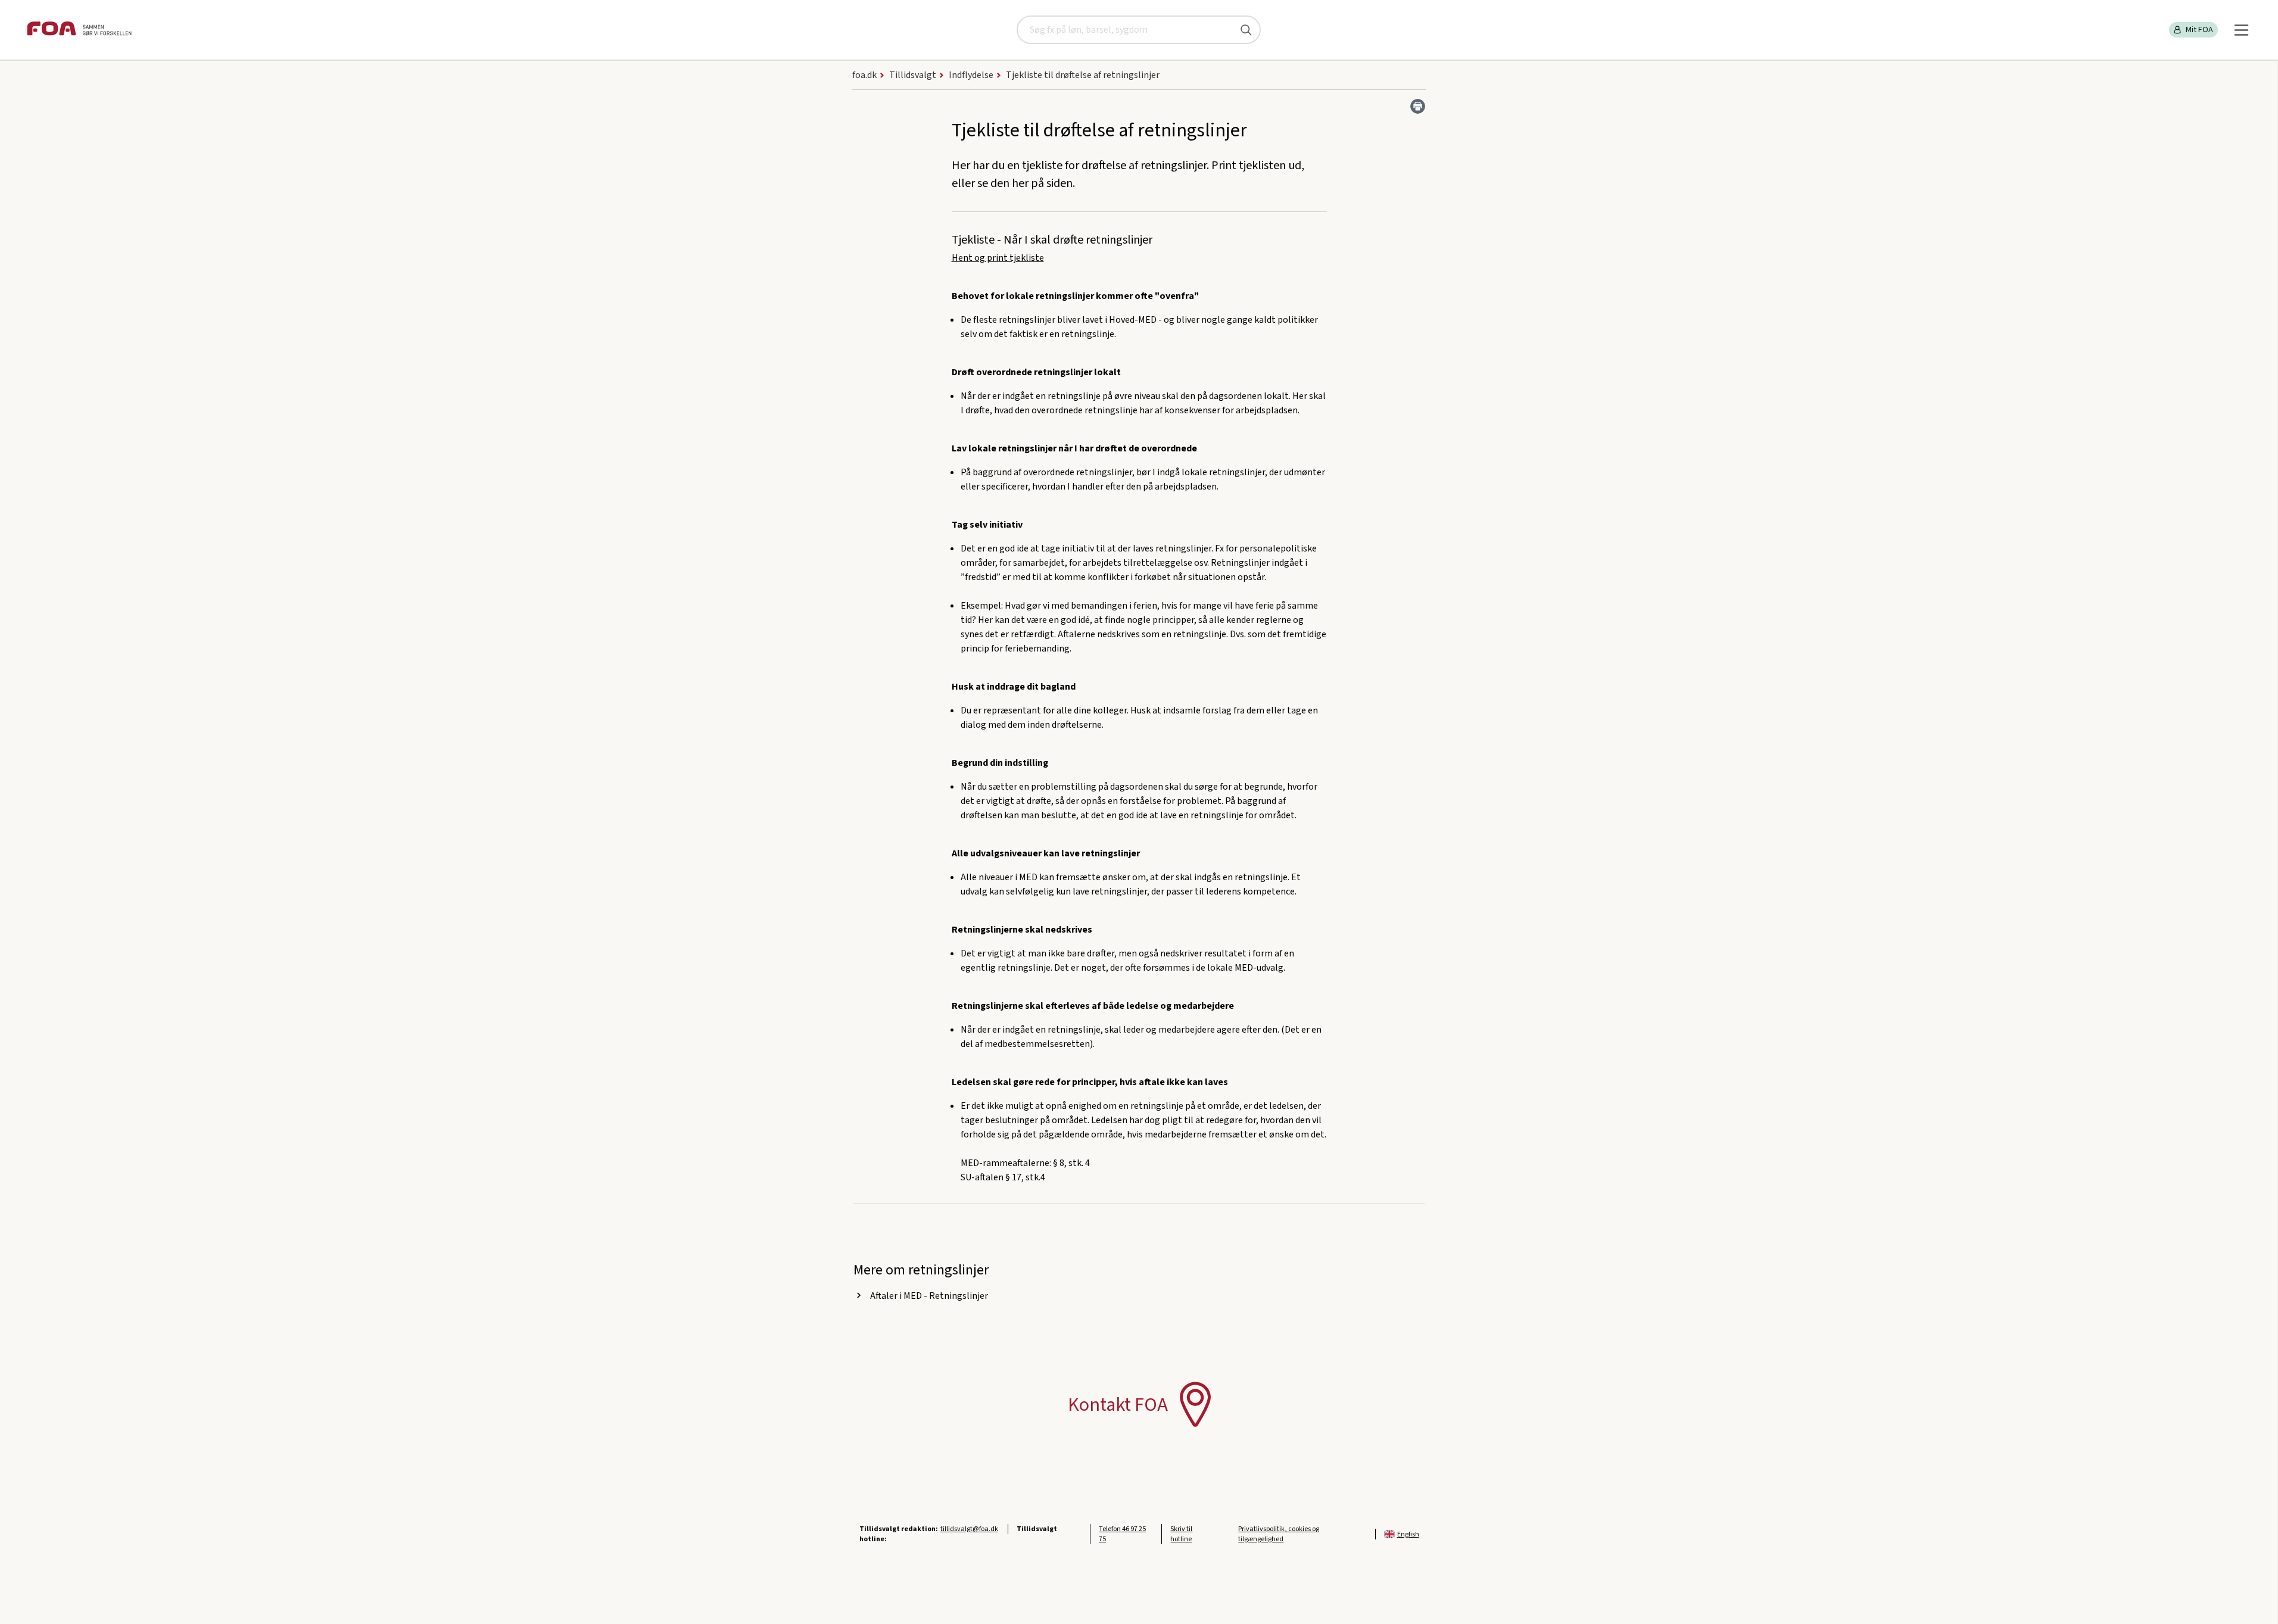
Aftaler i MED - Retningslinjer (929, 1296)
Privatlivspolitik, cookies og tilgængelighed (1279, 1534)
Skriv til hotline (1181, 1534)
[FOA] (79, 30)
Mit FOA (2199, 30)
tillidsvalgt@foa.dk (969, 1529)
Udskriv (1418, 106)
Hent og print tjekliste (998, 258)
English (1408, 1534)
